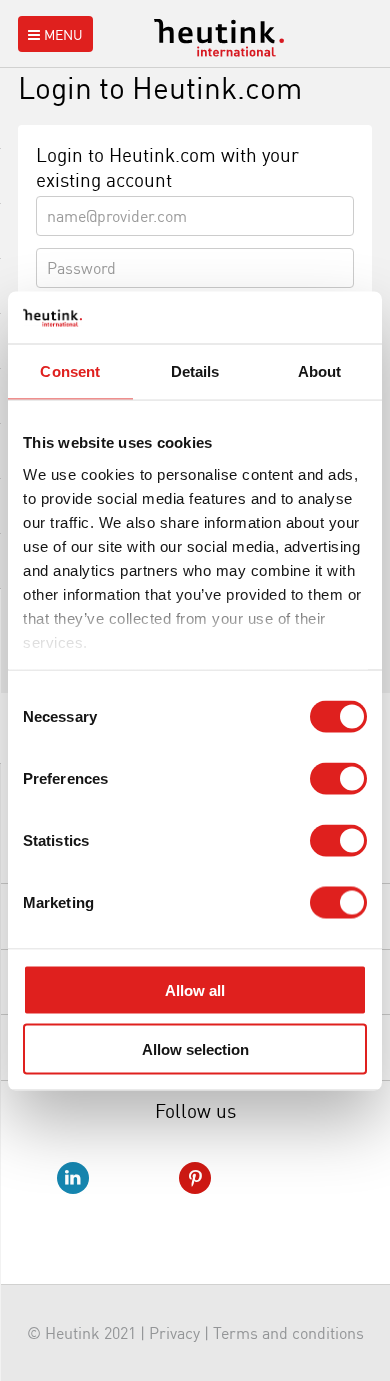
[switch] (338, 779)
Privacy (174, 1333)
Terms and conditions (288, 1333)
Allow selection (195, 1048)
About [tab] (320, 371)
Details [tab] (195, 371)
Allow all (195, 990)
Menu (63, 34)
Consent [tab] (70, 371)
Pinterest (195, 1178)
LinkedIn (73, 1178)
